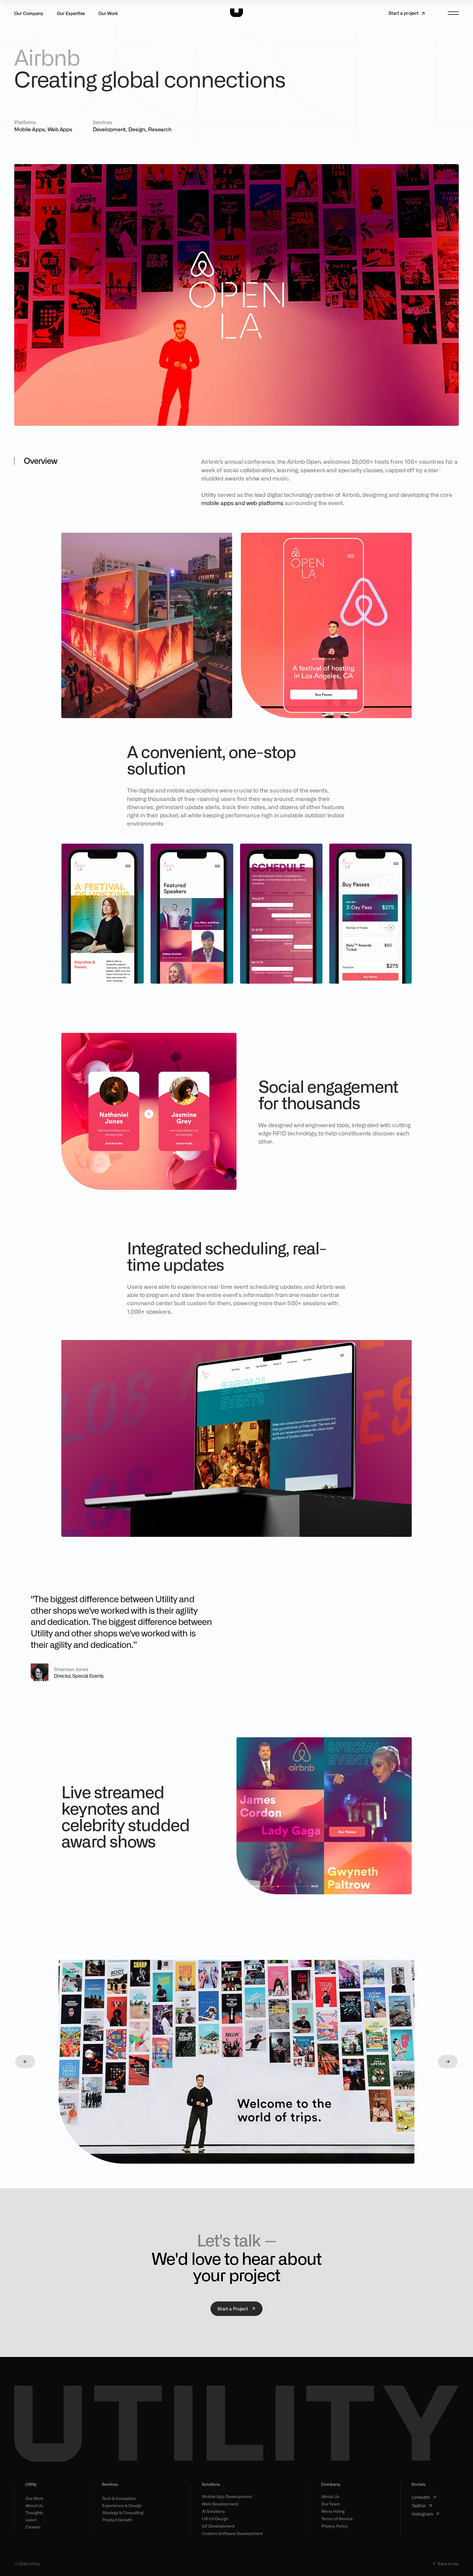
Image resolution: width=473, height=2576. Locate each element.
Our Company (29, 13)
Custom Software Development (232, 2533)
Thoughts (34, 2513)
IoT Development (218, 2526)
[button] (25, 2062)
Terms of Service (337, 2519)
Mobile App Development (227, 2497)
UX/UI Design (215, 2519)
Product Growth (117, 2520)
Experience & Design (122, 2505)
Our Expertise (71, 13)
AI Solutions (214, 2511)
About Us (34, 2505)
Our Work (108, 13)
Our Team (331, 2504)
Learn (31, 2520)
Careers (33, 2527)
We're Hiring (333, 2511)
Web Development (220, 2504)
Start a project (403, 13)
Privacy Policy (335, 2526)
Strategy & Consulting (123, 2513)
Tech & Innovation (119, 2498)
